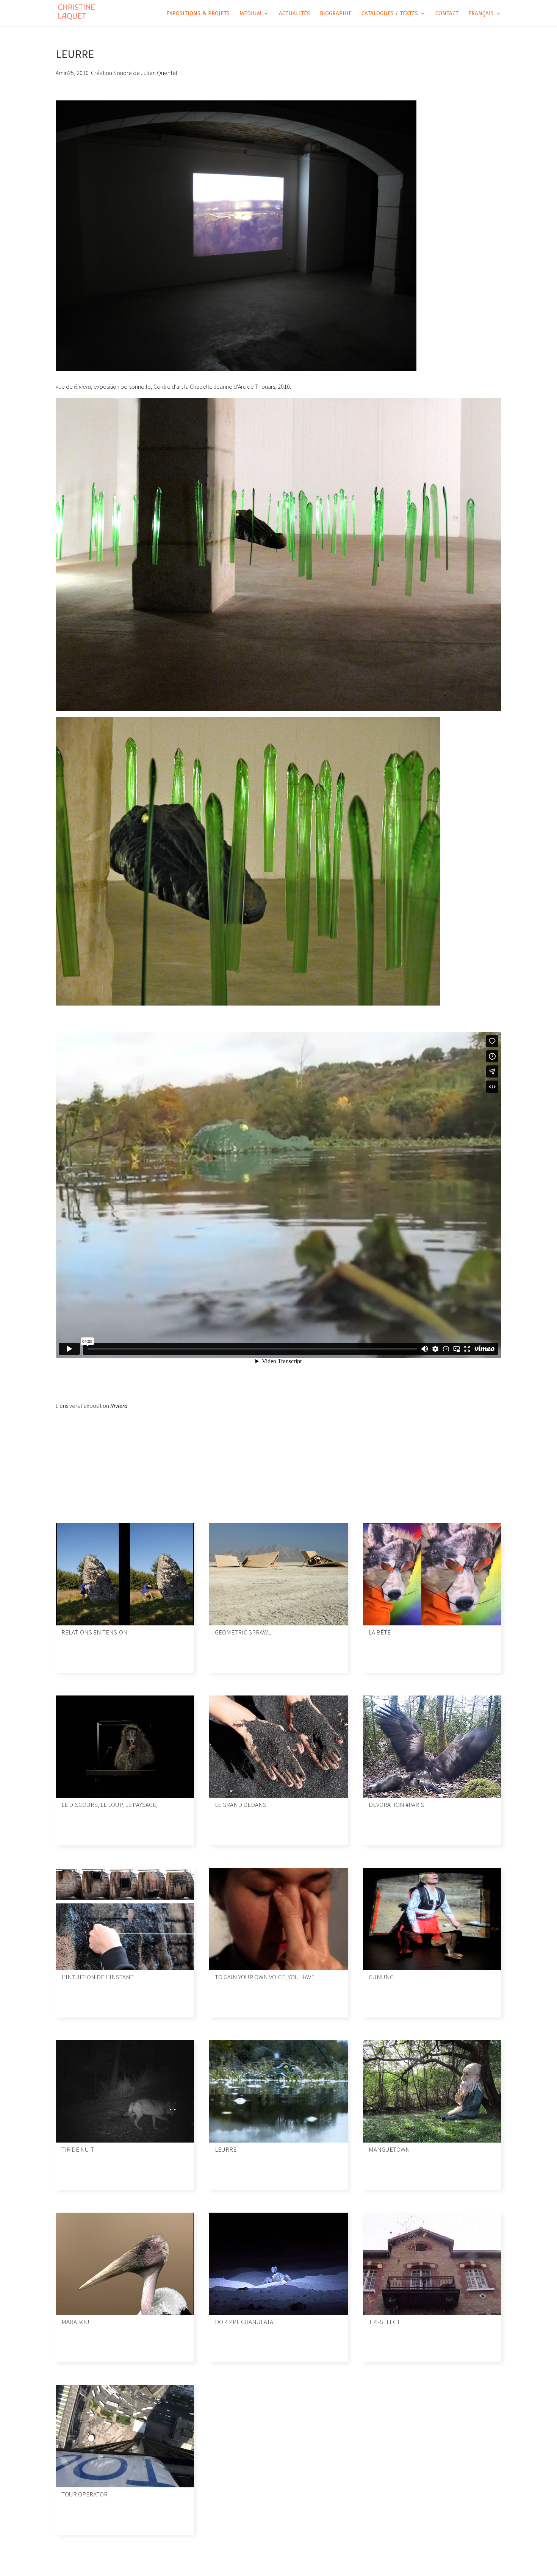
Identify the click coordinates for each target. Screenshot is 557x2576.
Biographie (336, 14)
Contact (447, 14)
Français (481, 14)
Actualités (294, 14)
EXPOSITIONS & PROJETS (198, 14)
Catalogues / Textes (390, 14)
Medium (250, 14)
